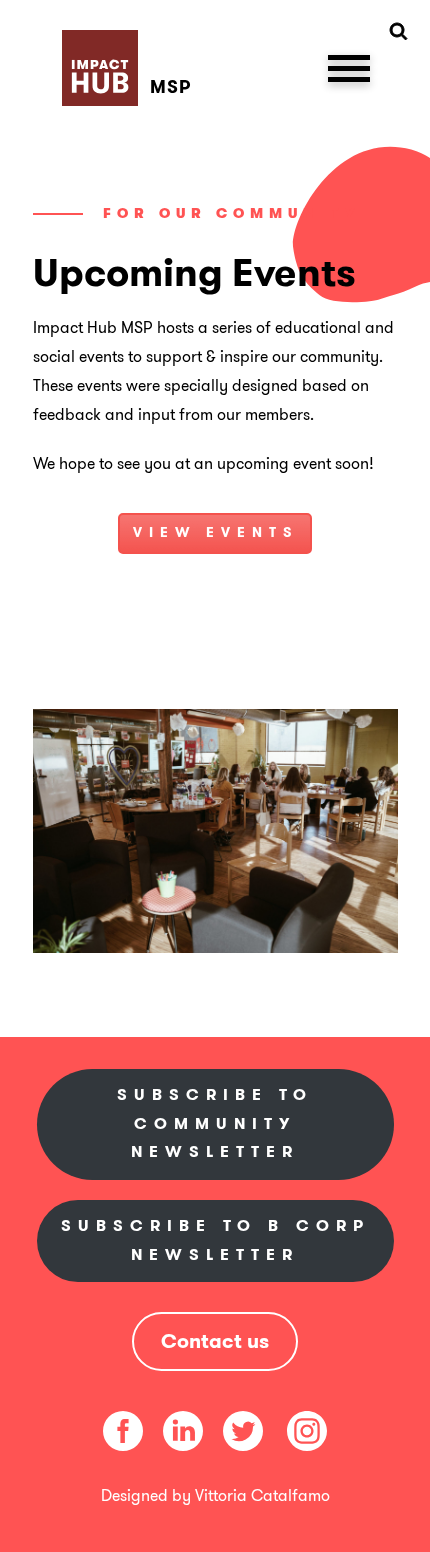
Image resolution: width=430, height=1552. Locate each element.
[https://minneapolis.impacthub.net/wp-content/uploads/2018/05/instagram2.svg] (305, 1429)
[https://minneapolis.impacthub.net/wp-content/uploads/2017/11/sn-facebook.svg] (123, 1429)
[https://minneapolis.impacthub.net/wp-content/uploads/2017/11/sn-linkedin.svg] (183, 1429)
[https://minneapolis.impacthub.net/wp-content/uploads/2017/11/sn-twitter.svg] (243, 1429)
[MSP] (130, 45)
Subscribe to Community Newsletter (215, 1123)
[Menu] (349, 66)
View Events (215, 532)
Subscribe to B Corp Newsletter (215, 1239)
